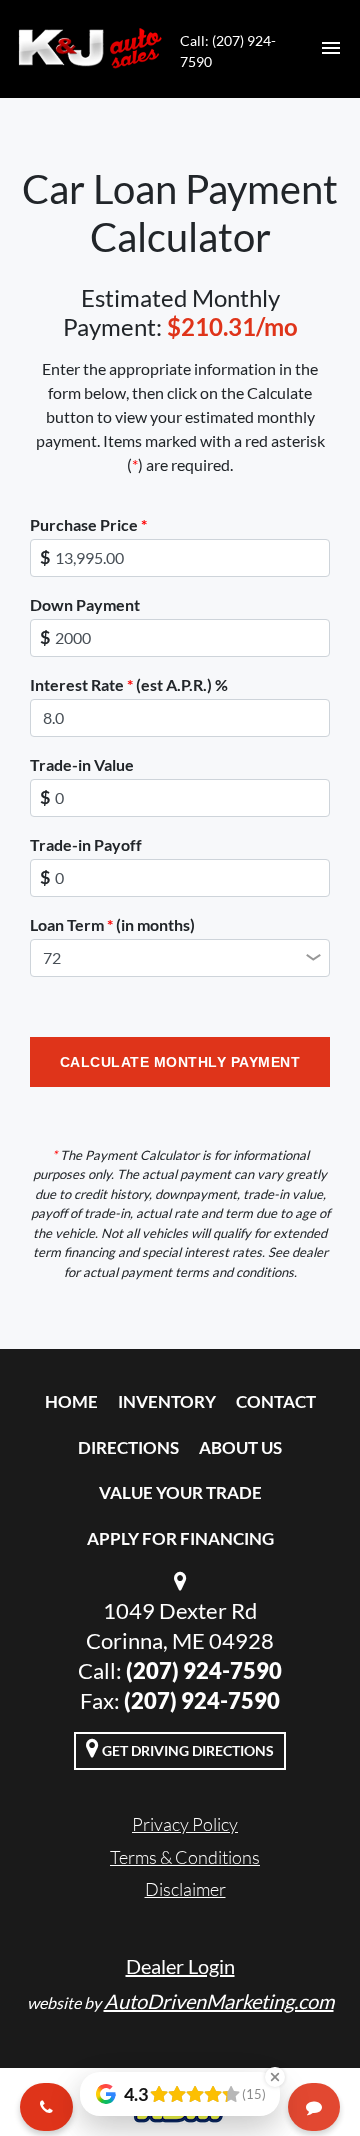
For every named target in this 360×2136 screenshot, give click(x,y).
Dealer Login (180, 1966)
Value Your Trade (180, 1492)
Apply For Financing (180, 1538)
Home (71, 1401)
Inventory (167, 1401)
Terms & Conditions (185, 1857)
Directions (128, 1447)
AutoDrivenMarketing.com (219, 2001)
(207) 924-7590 (204, 1670)
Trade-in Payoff (86, 844)
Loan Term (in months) (112, 924)
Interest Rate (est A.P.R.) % (129, 684)
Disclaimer (185, 1889)
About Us (240, 1447)
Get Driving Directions (186, 1750)
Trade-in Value (82, 764)
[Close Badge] (275, 2077)
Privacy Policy (185, 1824)
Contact (276, 1401)
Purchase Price (88, 524)
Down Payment (85, 604)
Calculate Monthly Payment (180, 1062)
